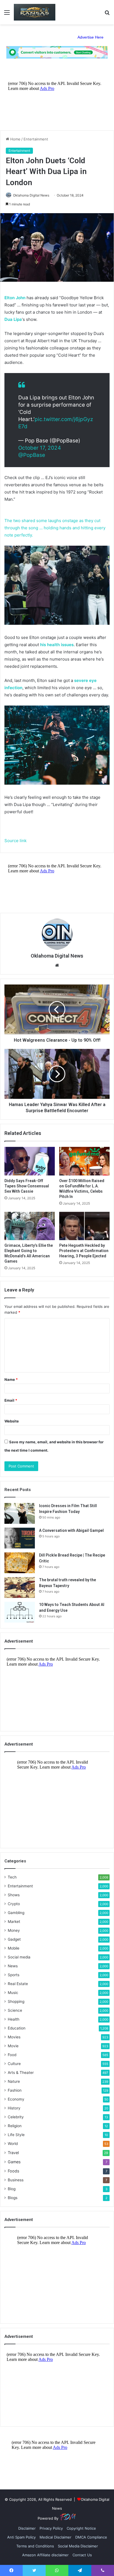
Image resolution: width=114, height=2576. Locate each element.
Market (14, 1922)
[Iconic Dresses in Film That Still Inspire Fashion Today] (20, 1513)
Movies (14, 2037)
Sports (14, 1975)
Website (12, 1421)
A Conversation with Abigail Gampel (71, 1530)
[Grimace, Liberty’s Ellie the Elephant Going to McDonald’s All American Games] (30, 1226)
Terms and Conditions (35, 2546)
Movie (13, 2046)
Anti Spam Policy (21, 2537)
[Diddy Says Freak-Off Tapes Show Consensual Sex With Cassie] (30, 1161)
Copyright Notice (81, 2528)
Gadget (14, 1939)
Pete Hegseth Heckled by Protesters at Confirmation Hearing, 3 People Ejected (84, 1251)
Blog (12, 2189)
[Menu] (7, 14)
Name (11, 1379)
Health (14, 2019)
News (13, 1966)
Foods (13, 2171)
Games (14, 2162)
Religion (15, 2126)
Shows (14, 1895)
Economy (16, 2099)
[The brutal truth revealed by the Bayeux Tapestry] (20, 1587)
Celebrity (16, 2117)
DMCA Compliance (91, 2537)
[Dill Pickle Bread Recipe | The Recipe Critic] (20, 1563)
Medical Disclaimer (55, 2537)
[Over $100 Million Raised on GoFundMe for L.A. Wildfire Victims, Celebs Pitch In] (84, 1161)
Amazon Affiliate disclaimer (45, 2555)
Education (17, 2028)
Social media (19, 1957)
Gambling (16, 1913)
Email (11, 1400)
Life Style (16, 2135)
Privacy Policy (51, 2528)
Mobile (14, 1948)
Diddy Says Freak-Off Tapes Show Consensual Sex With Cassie (27, 1186)
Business (16, 2180)
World (13, 2144)
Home (15, 139)
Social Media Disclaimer (78, 2546)
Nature (14, 2081)
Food (12, 2055)
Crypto (14, 1904)
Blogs (13, 2198)
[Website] (57, 965)
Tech (12, 1877)
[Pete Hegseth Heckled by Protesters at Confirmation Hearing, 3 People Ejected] (84, 1226)
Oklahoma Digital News (31, 195)
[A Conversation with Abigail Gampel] (20, 1538)
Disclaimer (27, 2528)
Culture (14, 2064)
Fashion (15, 2090)
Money (14, 1930)
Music (13, 1993)
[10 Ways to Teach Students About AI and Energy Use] (20, 1612)
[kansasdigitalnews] (35, 12)
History (14, 2108)
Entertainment (36, 139)
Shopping (16, 2001)
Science (15, 2010)
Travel (13, 2153)
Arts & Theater (21, 2073)
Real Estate (18, 1984)
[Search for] (107, 14)
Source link (15, 841)
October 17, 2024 (40, 448)
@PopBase (32, 455)
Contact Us (82, 2555)
